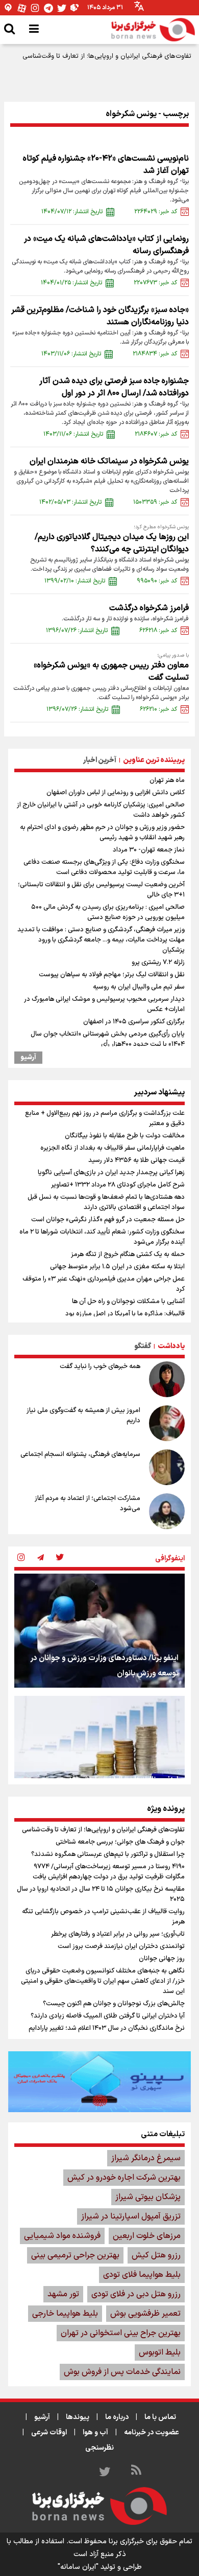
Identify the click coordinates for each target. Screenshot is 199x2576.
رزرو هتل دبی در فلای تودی (136, 2294)
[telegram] (40, 1558)
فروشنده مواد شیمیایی (62, 2236)
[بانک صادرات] (99, 2081)
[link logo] (153, 30)
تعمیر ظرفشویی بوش (145, 2314)
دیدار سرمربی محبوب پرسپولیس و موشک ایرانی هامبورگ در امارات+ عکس (104, 1004)
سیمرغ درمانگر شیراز (146, 2158)
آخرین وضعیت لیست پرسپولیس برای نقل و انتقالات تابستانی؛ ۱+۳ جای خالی (101, 890)
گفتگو (143, 1346)
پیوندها (78, 2417)
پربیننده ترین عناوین (154, 760)
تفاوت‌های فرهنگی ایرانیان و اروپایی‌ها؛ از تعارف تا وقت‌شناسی (107, 56)
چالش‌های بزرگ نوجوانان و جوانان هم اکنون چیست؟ (114, 2004)
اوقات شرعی (49, 2433)
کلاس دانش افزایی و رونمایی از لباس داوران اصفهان (116, 793)
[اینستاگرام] (35, 8)
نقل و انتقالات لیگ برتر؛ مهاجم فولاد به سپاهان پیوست (112, 975)
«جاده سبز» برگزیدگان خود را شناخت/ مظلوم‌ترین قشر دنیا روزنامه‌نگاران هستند (100, 316)
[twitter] (60, 1558)
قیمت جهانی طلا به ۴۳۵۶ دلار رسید (136, 1160)
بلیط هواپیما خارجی (65, 2314)
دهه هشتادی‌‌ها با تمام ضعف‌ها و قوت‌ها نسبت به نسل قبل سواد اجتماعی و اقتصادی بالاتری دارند (106, 1202)
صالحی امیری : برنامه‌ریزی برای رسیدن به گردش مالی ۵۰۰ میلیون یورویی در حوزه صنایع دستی (108, 912)
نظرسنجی (99, 2448)
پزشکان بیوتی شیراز (148, 2197)
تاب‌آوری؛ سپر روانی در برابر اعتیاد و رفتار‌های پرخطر (118, 1934)
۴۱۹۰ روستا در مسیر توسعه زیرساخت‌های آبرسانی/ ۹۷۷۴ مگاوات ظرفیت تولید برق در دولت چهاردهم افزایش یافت (109, 1872)
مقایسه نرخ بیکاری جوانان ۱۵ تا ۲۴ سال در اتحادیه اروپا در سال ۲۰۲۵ (101, 1894)
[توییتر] (62, 8)
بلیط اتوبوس (160, 2353)
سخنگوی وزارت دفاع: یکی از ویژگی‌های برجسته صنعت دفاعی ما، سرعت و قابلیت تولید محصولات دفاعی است (104, 867)
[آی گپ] (9, 8)
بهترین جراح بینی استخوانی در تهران (121, 2333)
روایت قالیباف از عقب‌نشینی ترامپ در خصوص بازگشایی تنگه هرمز (103, 1917)
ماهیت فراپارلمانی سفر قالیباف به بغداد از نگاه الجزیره (113, 1148)
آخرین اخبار (100, 760)
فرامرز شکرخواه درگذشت (149, 608)
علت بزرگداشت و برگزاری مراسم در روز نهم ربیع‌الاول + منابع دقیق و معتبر (105, 1118)
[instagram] (21, 1558)
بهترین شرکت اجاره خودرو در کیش (124, 2178)
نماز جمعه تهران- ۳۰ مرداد (149, 850)
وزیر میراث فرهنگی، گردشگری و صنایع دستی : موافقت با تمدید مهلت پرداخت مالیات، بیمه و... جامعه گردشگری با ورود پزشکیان (101, 940)
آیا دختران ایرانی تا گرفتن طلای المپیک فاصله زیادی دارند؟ (108, 2016)
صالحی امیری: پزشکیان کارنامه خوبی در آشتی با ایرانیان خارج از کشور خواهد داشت (101, 810)
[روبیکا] (75, 8)
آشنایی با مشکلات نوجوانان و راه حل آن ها (128, 1302)
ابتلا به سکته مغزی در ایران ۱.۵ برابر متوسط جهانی (117, 1267)
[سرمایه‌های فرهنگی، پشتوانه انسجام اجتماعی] (167, 1467)
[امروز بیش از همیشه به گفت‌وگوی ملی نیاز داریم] (167, 1423)
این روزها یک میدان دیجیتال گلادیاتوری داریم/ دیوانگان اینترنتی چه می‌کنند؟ (112, 543)
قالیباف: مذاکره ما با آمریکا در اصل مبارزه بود (125, 1314)
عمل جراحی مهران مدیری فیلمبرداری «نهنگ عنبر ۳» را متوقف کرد (104, 1284)
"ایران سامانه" (78, 2567)
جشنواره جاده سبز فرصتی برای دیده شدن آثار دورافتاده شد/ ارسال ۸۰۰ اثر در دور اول (114, 387)
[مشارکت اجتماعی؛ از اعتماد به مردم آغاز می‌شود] (167, 1511)
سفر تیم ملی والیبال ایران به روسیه (139, 987)
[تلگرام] (48, 8)
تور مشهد (63, 2294)
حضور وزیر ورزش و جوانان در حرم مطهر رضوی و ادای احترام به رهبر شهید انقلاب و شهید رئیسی (102, 833)
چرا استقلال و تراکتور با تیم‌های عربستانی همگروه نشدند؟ (108, 1854)
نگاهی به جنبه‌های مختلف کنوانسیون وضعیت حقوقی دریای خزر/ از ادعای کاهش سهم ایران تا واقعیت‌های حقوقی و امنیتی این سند (103, 1981)
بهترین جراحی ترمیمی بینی (75, 2255)
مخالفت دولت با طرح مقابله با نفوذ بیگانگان (125, 1136)
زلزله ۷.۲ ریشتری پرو (158, 962)
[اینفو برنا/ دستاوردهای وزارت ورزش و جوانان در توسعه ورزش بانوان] (99, 1631)
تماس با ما (160, 2417)
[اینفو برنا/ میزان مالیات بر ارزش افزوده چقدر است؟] (99, 1753)
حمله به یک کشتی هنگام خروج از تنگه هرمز (128, 1255)
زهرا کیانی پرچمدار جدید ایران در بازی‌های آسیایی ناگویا (111, 1173)
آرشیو (28, 1058)
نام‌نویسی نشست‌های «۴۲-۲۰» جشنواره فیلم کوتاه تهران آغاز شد (106, 165)
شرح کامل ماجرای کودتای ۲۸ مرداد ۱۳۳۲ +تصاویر (118, 1185)
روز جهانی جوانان (162, 1959)
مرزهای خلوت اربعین (147, 2236)
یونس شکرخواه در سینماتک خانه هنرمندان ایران (109, 461)
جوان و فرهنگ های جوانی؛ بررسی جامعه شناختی (120, 1842)
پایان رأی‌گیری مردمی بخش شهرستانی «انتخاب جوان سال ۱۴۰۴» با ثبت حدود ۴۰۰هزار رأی (108, 1039)
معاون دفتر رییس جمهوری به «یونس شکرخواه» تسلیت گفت (111, 671)
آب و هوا (95, 2433)
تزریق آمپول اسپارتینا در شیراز (131, 2216)
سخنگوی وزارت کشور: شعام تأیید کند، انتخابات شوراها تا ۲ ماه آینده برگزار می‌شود (102, 1237)
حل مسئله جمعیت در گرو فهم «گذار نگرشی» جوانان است (108, 1220)
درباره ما (117, 2417)
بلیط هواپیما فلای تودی (142, 2275)
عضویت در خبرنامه (152, 2433)
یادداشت (171, 1346)
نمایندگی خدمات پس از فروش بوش (122, 2372)
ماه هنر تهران (167, 780)
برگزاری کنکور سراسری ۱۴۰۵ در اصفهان (134, 1022)
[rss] (136, 2472)
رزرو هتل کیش (156, 2255)
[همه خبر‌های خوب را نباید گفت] (167, 1379)
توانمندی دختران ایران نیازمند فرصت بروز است (121, 1946)
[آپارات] (22, 8)
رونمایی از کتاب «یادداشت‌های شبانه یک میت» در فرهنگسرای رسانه (106, 245)
